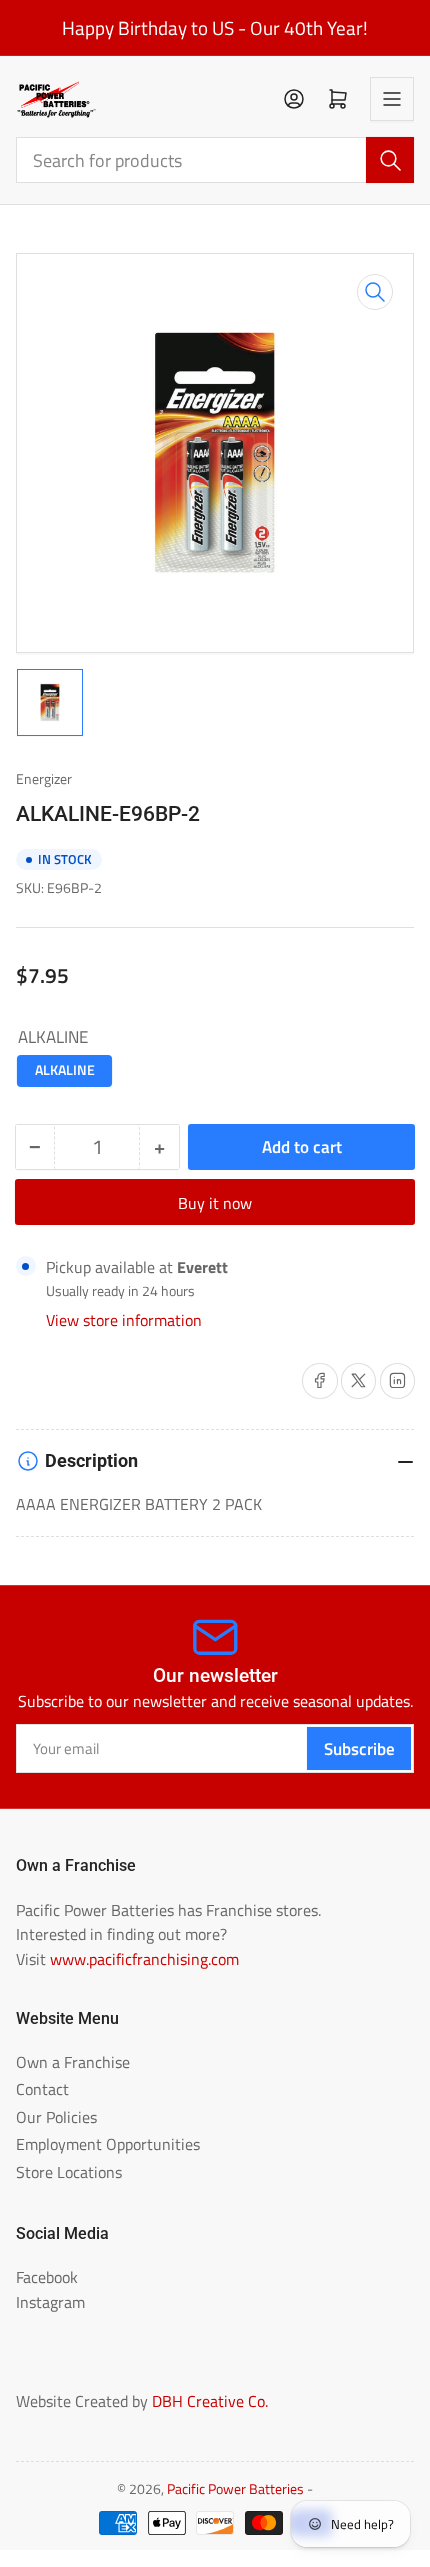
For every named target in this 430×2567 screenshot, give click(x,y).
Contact (42, 2089)
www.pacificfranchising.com (144, 1959)
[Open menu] (392, 99)
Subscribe (359, 1748)
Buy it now (215, 1203)
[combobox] (215, 160)
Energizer (44, 779)
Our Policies (56, 2117)
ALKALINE (65, 1070)
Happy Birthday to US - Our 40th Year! (215, 28)
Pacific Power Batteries (235, 2489)
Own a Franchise (73, 2062)
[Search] (390, 160)
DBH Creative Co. (210, 2401)
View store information (124, 1320)
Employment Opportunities (108, 2144)
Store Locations (69, 2172)
